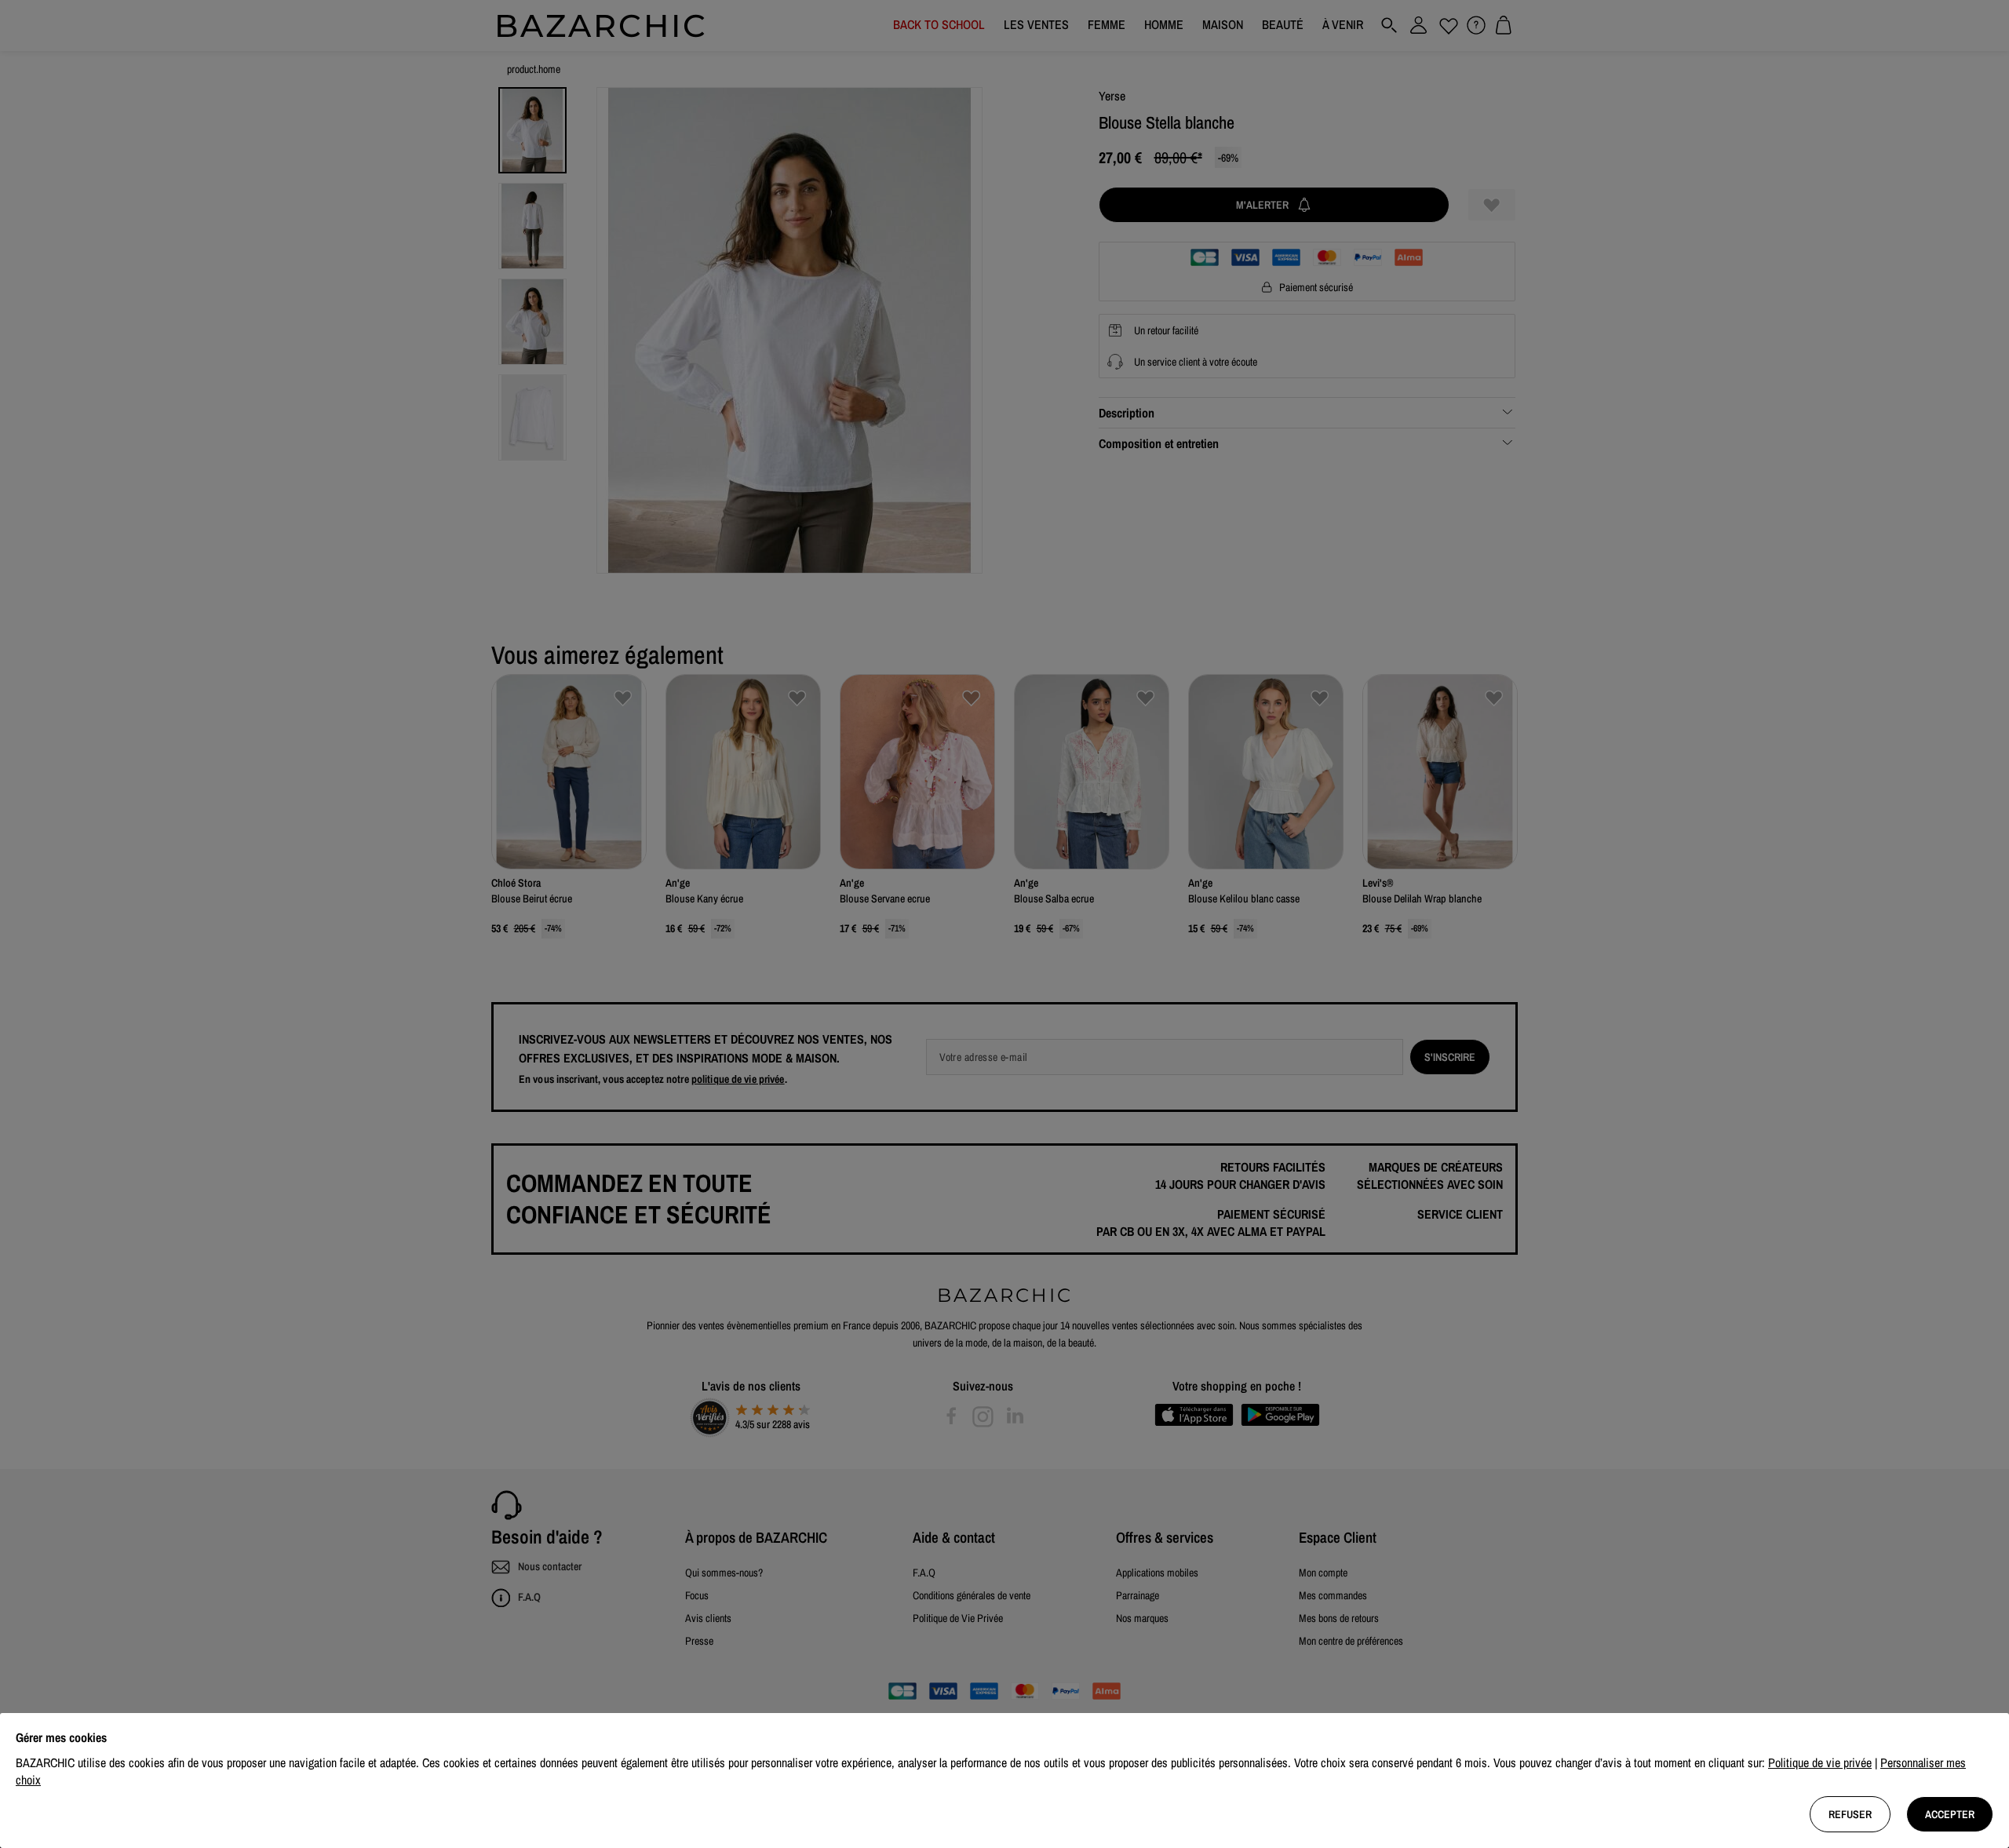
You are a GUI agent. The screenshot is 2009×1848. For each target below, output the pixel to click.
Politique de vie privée (1820, 1762)
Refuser (1850, 1814)
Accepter (1950, 1814)
